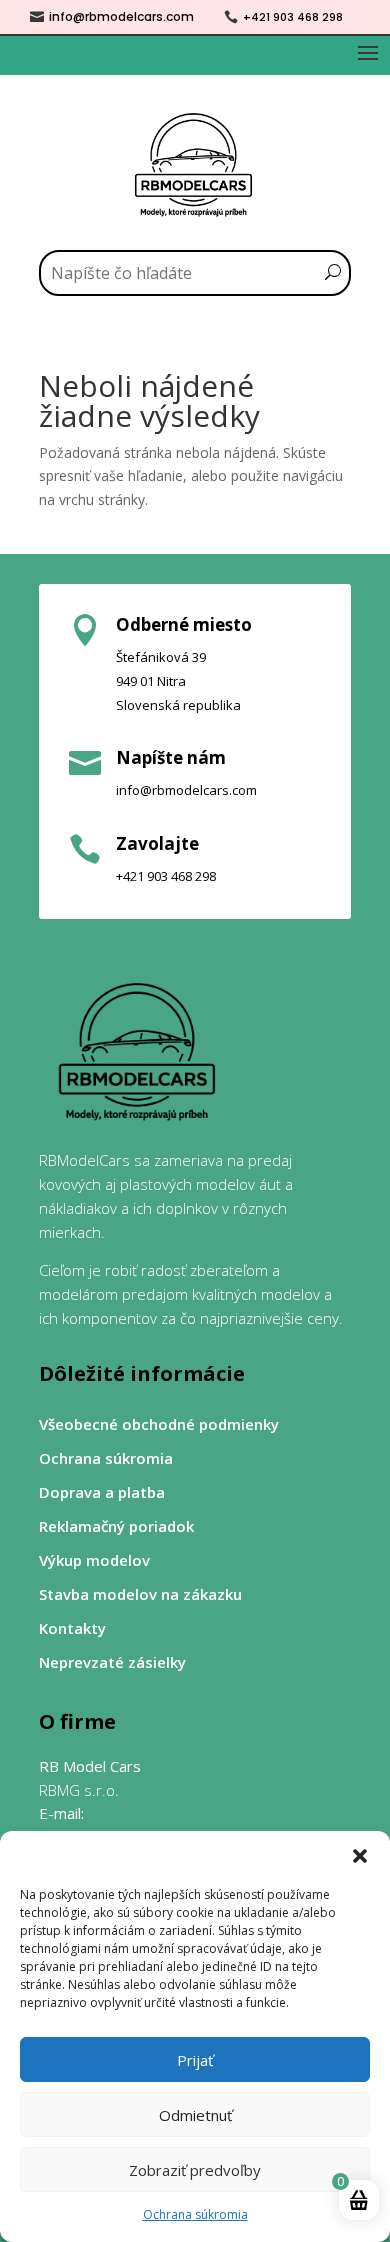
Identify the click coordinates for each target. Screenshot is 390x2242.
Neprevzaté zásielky (112, 1662)
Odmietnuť (195, 2115)
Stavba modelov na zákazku (140, 1594)
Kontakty (72, 1628)
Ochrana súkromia (195, 2214)
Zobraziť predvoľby (195, 2170)
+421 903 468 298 (293, 17)
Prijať (195, 2060)
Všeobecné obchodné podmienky (159, 1424)
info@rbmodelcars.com (121, 16)
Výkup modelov (94, 1560)
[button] (360, 1856)
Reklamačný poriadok (116, 1526)
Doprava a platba (102, 1492)
